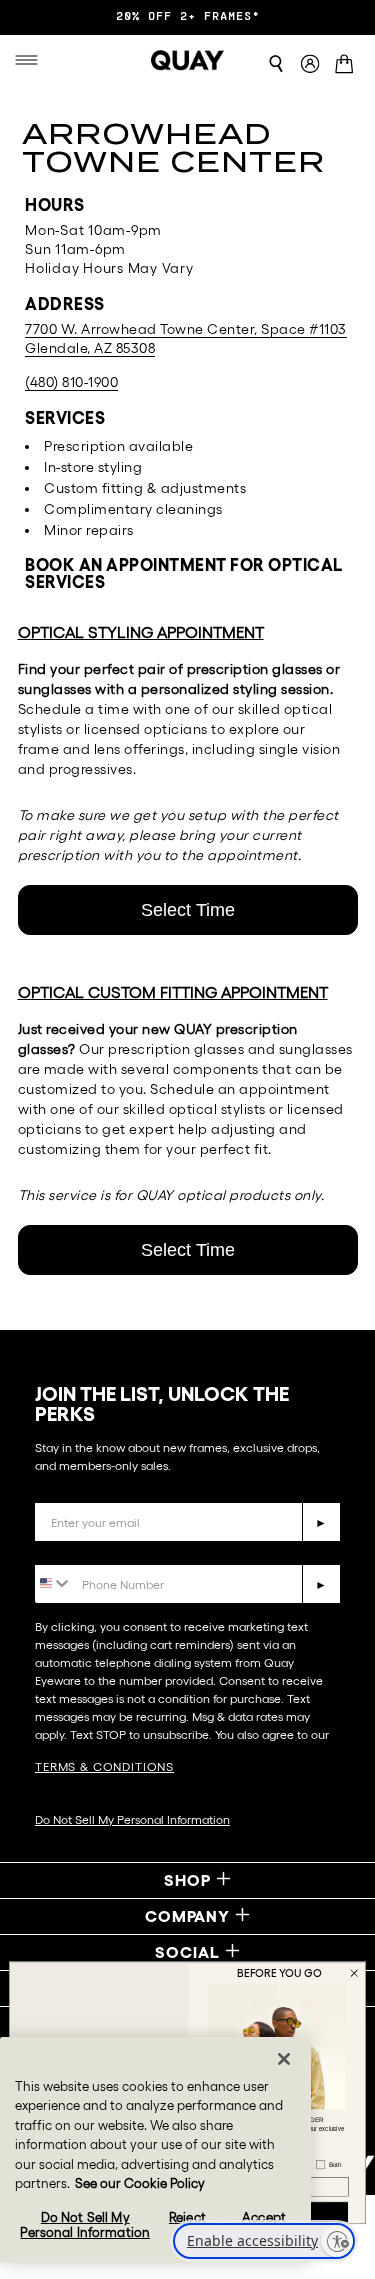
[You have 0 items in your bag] (347, 66)
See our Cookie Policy (140, 2183)
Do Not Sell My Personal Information (132, 1819)
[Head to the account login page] (310, 64)
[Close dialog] (354, 1973)
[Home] (188, 60)
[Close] (284, 2059)
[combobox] (53, 1582)
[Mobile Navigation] (31, 60)
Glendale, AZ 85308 (90, 348)
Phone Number (92, 1549)
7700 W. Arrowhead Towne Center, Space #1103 (186, 329)
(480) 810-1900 (71, 382)
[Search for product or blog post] (276, 64)
